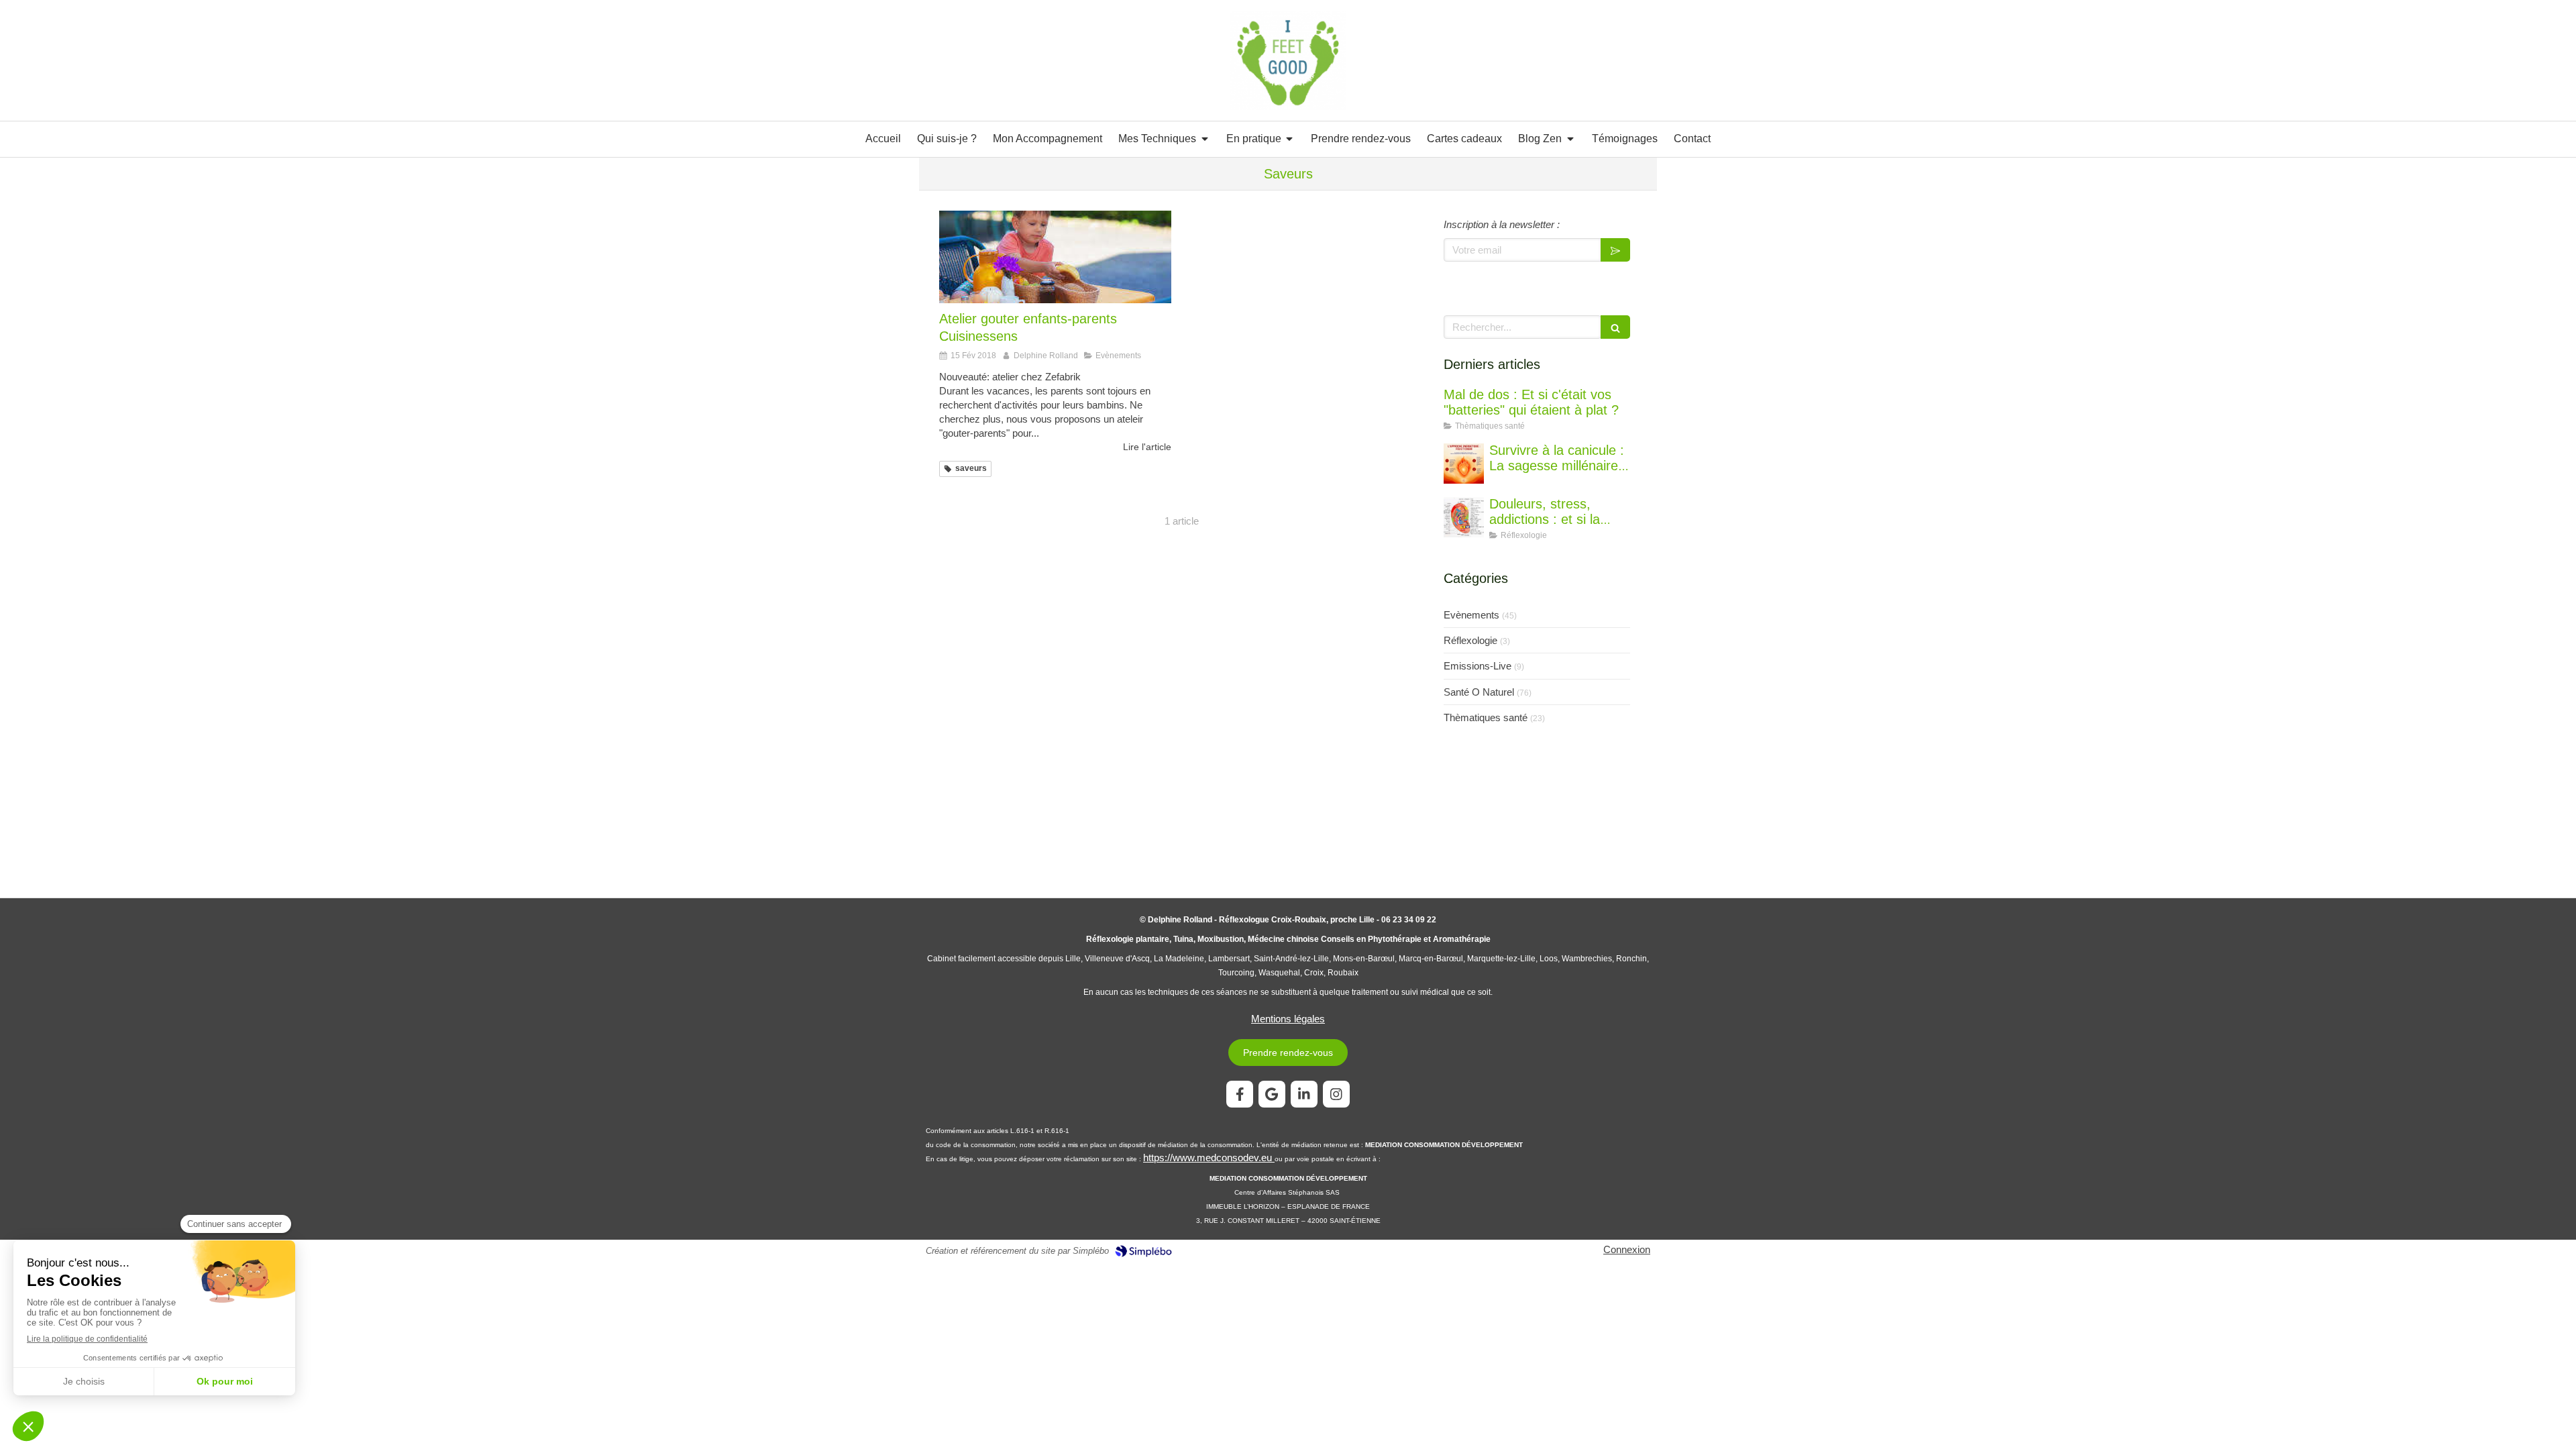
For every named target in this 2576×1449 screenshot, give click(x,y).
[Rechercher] (1615, 327)
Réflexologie (1470, 640)
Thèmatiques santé (1486, 717)
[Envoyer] (1615, 250)
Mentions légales (1288, 1019)
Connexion (1627, 1249)
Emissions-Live (1478, 666)
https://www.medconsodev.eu (1209, 1158)
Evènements (1471, 615)
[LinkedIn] (1304, 1094)
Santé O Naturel (1479, 692)
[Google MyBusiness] (1272, 1094)
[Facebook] (1240, 1094)
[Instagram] (1336, 1094)
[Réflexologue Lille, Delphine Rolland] (1288, 60)
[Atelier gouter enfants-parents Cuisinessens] (1055, 257)
